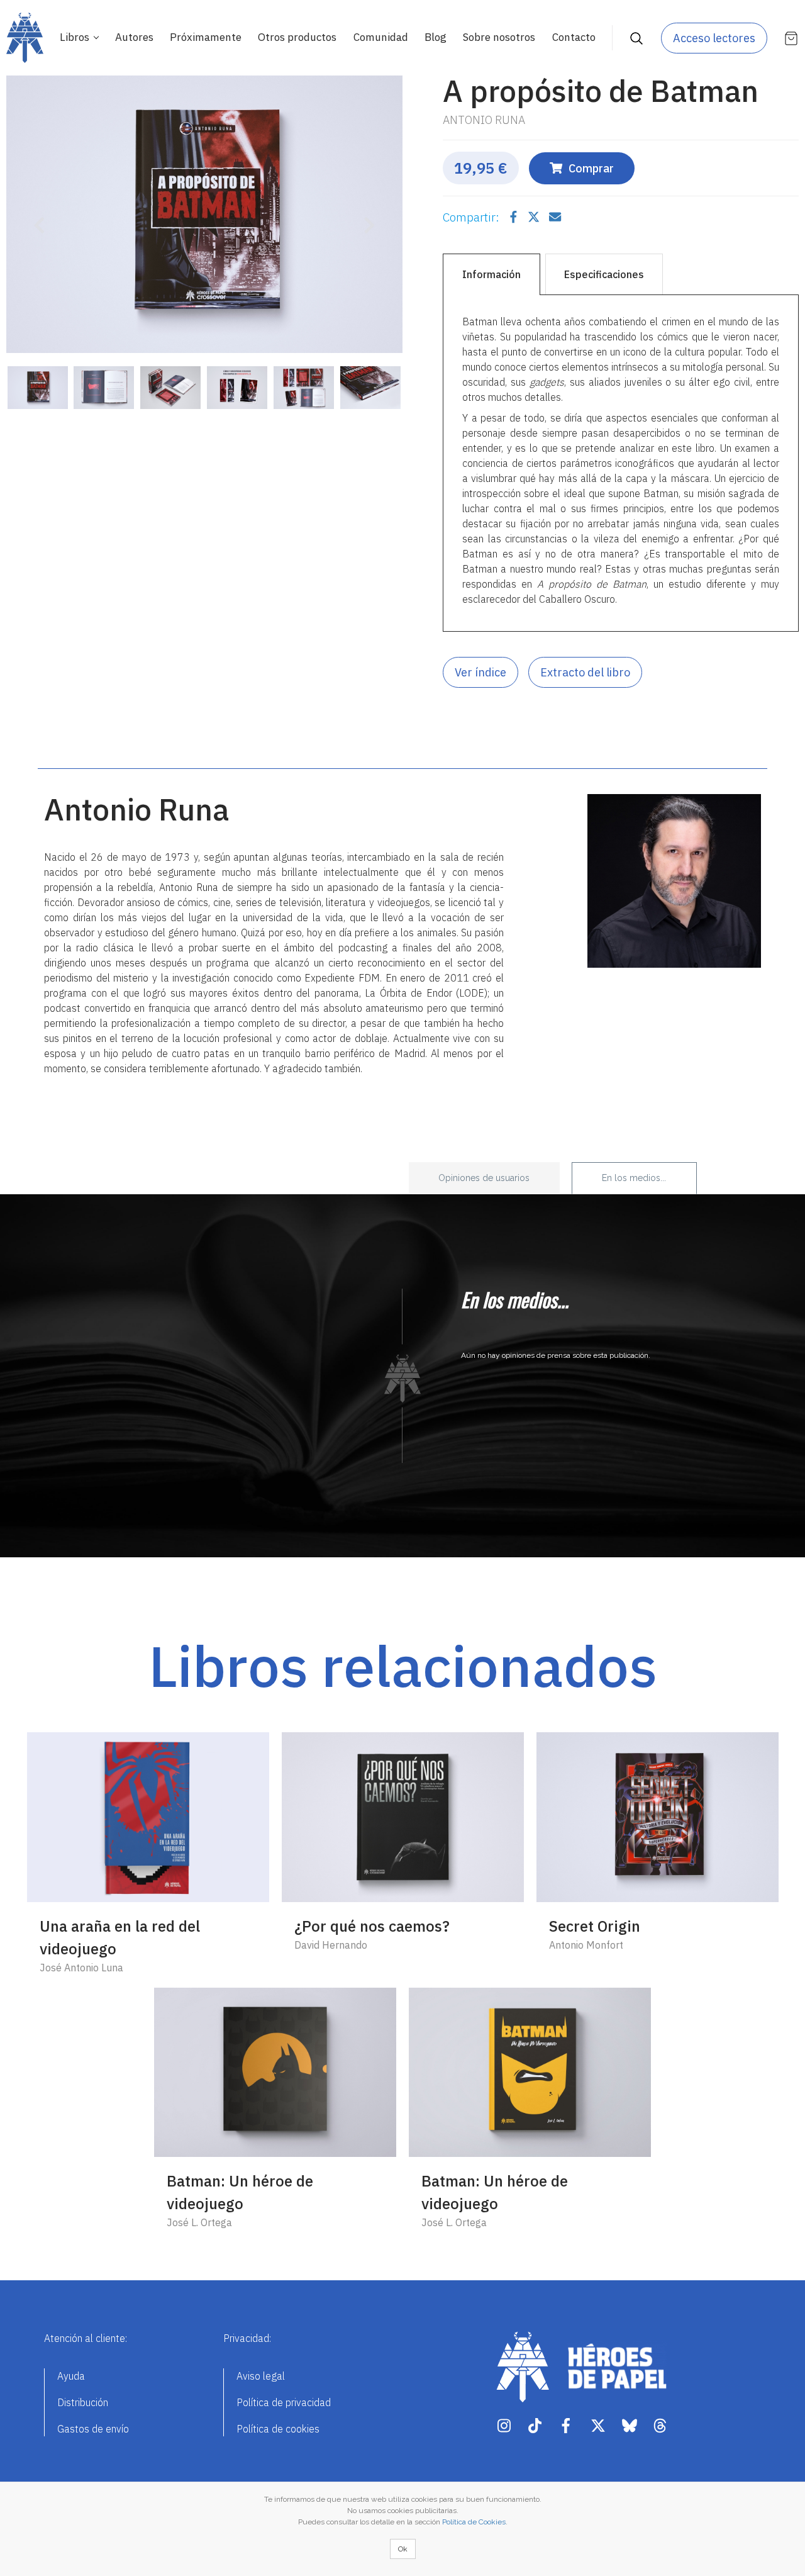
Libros (76, 37)
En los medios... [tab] (634, 1178)
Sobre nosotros (499, 37)
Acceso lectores (714, 38)
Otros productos (297, 37)
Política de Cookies (474, 2522)
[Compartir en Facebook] (515, 217)
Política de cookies (278, 2429)
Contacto (574, 37)
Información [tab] (491, 274)
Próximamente (206, 37)
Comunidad (381, 37)
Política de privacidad (284, 2402)
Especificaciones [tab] (604, 274)
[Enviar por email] (555, 217)
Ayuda (71, 2376)
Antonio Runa (484, 120)
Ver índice (480, 672)
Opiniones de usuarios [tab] (484, 1178)
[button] (36, 217)
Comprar (591, 168)
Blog (436, 37)
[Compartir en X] (535, 217)
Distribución (83, 2402)
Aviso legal (261, 2376)
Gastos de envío (93, 2429)
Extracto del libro (585, 672)
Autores (134, 37)
